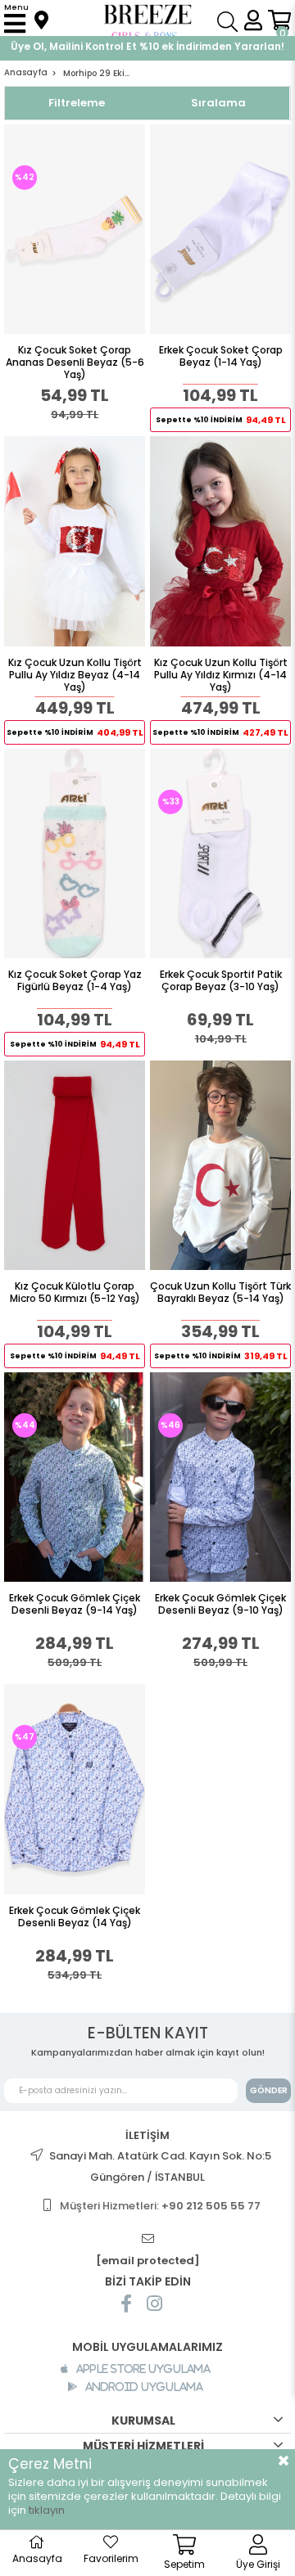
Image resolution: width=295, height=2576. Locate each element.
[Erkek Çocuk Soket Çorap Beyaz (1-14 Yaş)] (220, 229)
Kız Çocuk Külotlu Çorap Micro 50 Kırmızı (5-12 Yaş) (75, 1293)
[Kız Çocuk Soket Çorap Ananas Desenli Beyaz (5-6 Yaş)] (75, 229)
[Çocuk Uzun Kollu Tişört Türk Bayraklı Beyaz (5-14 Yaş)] (220, 1165)
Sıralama (218, 103)
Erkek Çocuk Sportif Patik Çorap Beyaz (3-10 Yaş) (221, 981)
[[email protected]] (147, 2239)
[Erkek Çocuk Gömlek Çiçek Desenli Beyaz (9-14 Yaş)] (75, 1477)
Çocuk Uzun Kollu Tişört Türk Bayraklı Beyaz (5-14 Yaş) (220, 1293)
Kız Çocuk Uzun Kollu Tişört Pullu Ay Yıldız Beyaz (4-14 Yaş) (75, 675)
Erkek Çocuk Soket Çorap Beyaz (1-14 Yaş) (221, 356)
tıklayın (47, 2510)
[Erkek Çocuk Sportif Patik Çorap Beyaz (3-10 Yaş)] (220, 853)
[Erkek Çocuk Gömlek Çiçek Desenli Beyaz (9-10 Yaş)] (220, 1477)
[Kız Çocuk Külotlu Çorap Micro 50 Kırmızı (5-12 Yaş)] (75, 1165)
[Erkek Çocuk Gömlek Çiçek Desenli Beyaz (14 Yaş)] (75, 1789)
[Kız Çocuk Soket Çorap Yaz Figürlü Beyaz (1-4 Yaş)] (75, 853)
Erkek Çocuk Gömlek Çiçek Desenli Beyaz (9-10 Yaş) (220, 1604)
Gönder (269, 2090)
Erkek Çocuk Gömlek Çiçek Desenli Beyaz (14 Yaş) (75, 1917)
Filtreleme (77, 103)
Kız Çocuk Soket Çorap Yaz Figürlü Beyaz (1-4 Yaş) (75, 981)
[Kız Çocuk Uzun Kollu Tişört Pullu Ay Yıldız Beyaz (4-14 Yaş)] (75, 541)
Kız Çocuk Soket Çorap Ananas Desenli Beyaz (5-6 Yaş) (75, 362)
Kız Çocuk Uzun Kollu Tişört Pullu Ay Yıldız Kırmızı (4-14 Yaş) (221, 675)
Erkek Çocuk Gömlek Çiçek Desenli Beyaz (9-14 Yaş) (75, 1604)
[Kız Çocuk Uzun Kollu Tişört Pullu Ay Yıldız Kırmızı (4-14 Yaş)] (220, 541)
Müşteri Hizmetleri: (160, 2206)
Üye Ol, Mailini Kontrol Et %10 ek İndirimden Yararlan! (147, 46)
